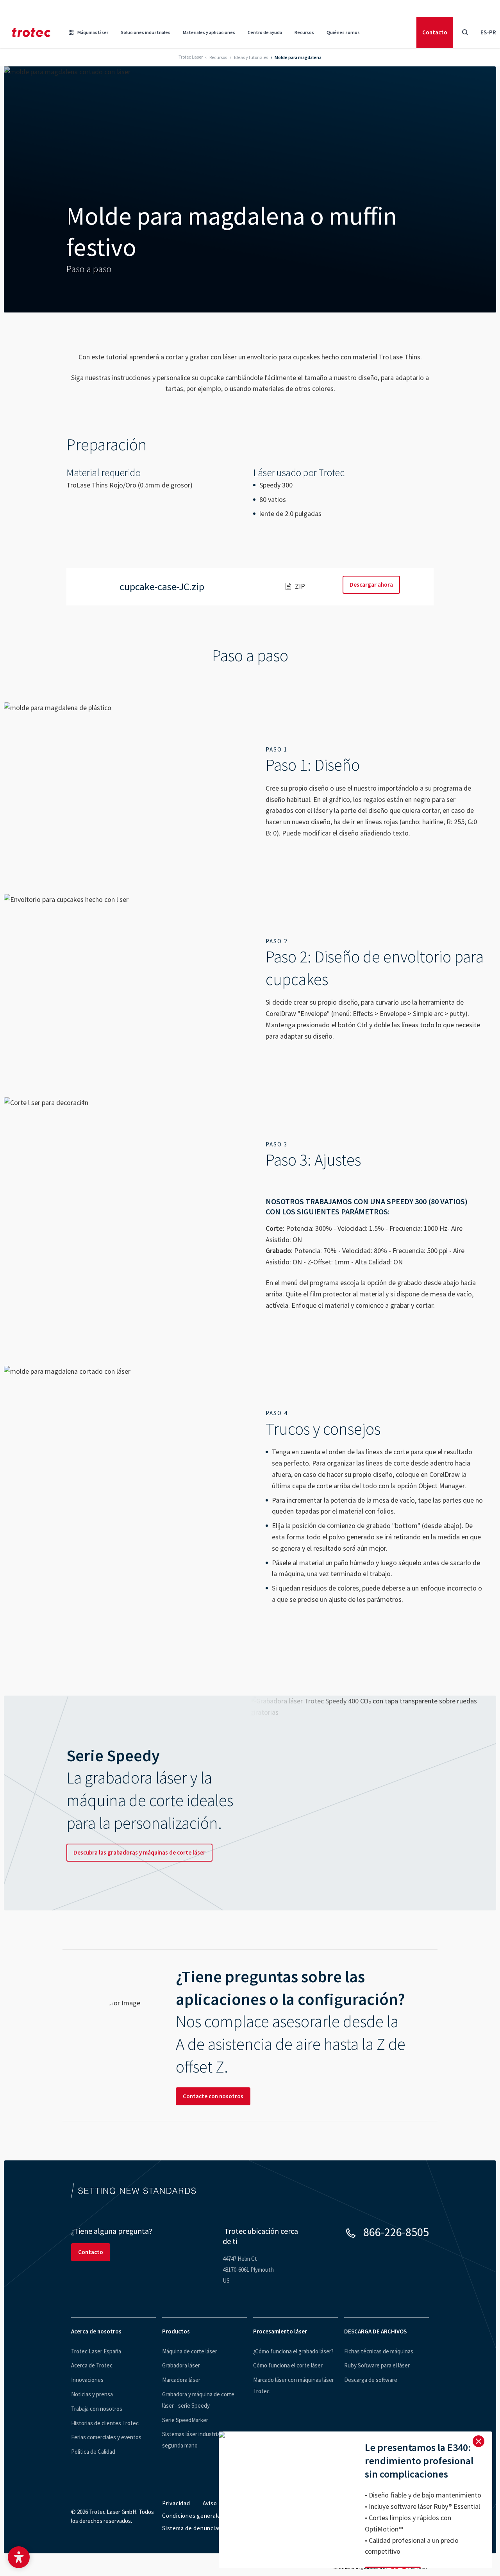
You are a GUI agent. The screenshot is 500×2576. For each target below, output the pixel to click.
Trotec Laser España (96, 2351)
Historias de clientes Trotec (105, 2423)
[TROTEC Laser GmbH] (31, 32)
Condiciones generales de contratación (215, 2516)
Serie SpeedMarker (185, 2420)
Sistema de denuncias (192, 2528)
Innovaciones (87, 2380)
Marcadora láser (181, 2380)
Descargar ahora (371, 585)
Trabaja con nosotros (97, 2409)
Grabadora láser (181, 2365)
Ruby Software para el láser (377, 2365)
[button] (19, 2557)
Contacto (435, 32)
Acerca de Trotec (92, 2365)
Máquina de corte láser (190, 2351)
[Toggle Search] (465, 32)
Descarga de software (371, 2380)
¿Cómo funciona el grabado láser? (293, 2351)
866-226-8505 (396, 2232)
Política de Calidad (93, 2452)
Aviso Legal (218, 2503)
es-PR (488, 32)
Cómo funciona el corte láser (288, 2365)
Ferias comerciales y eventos (106, 2437)
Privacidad (176, 2503)
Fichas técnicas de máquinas (379, 2351)
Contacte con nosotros (213, 2096)
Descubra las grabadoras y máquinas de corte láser (139, 1852)
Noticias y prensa (92, 2394)
